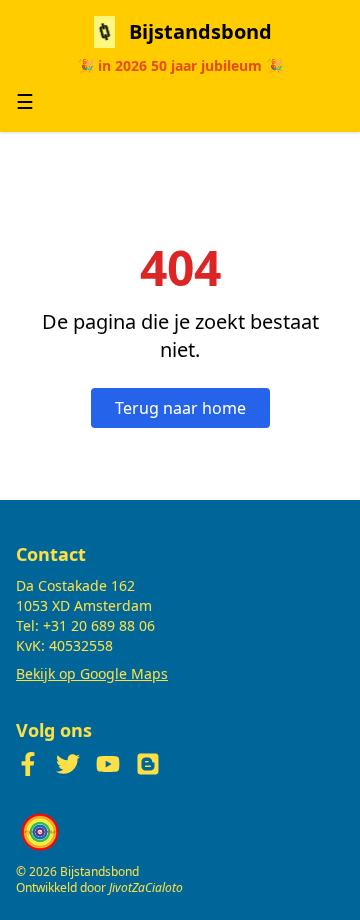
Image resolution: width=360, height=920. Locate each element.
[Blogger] (148, 764)
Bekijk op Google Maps (92, 673)
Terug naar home (180, 408)
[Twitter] (68, 764)
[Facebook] (28, 764)
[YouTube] (108, 764)
